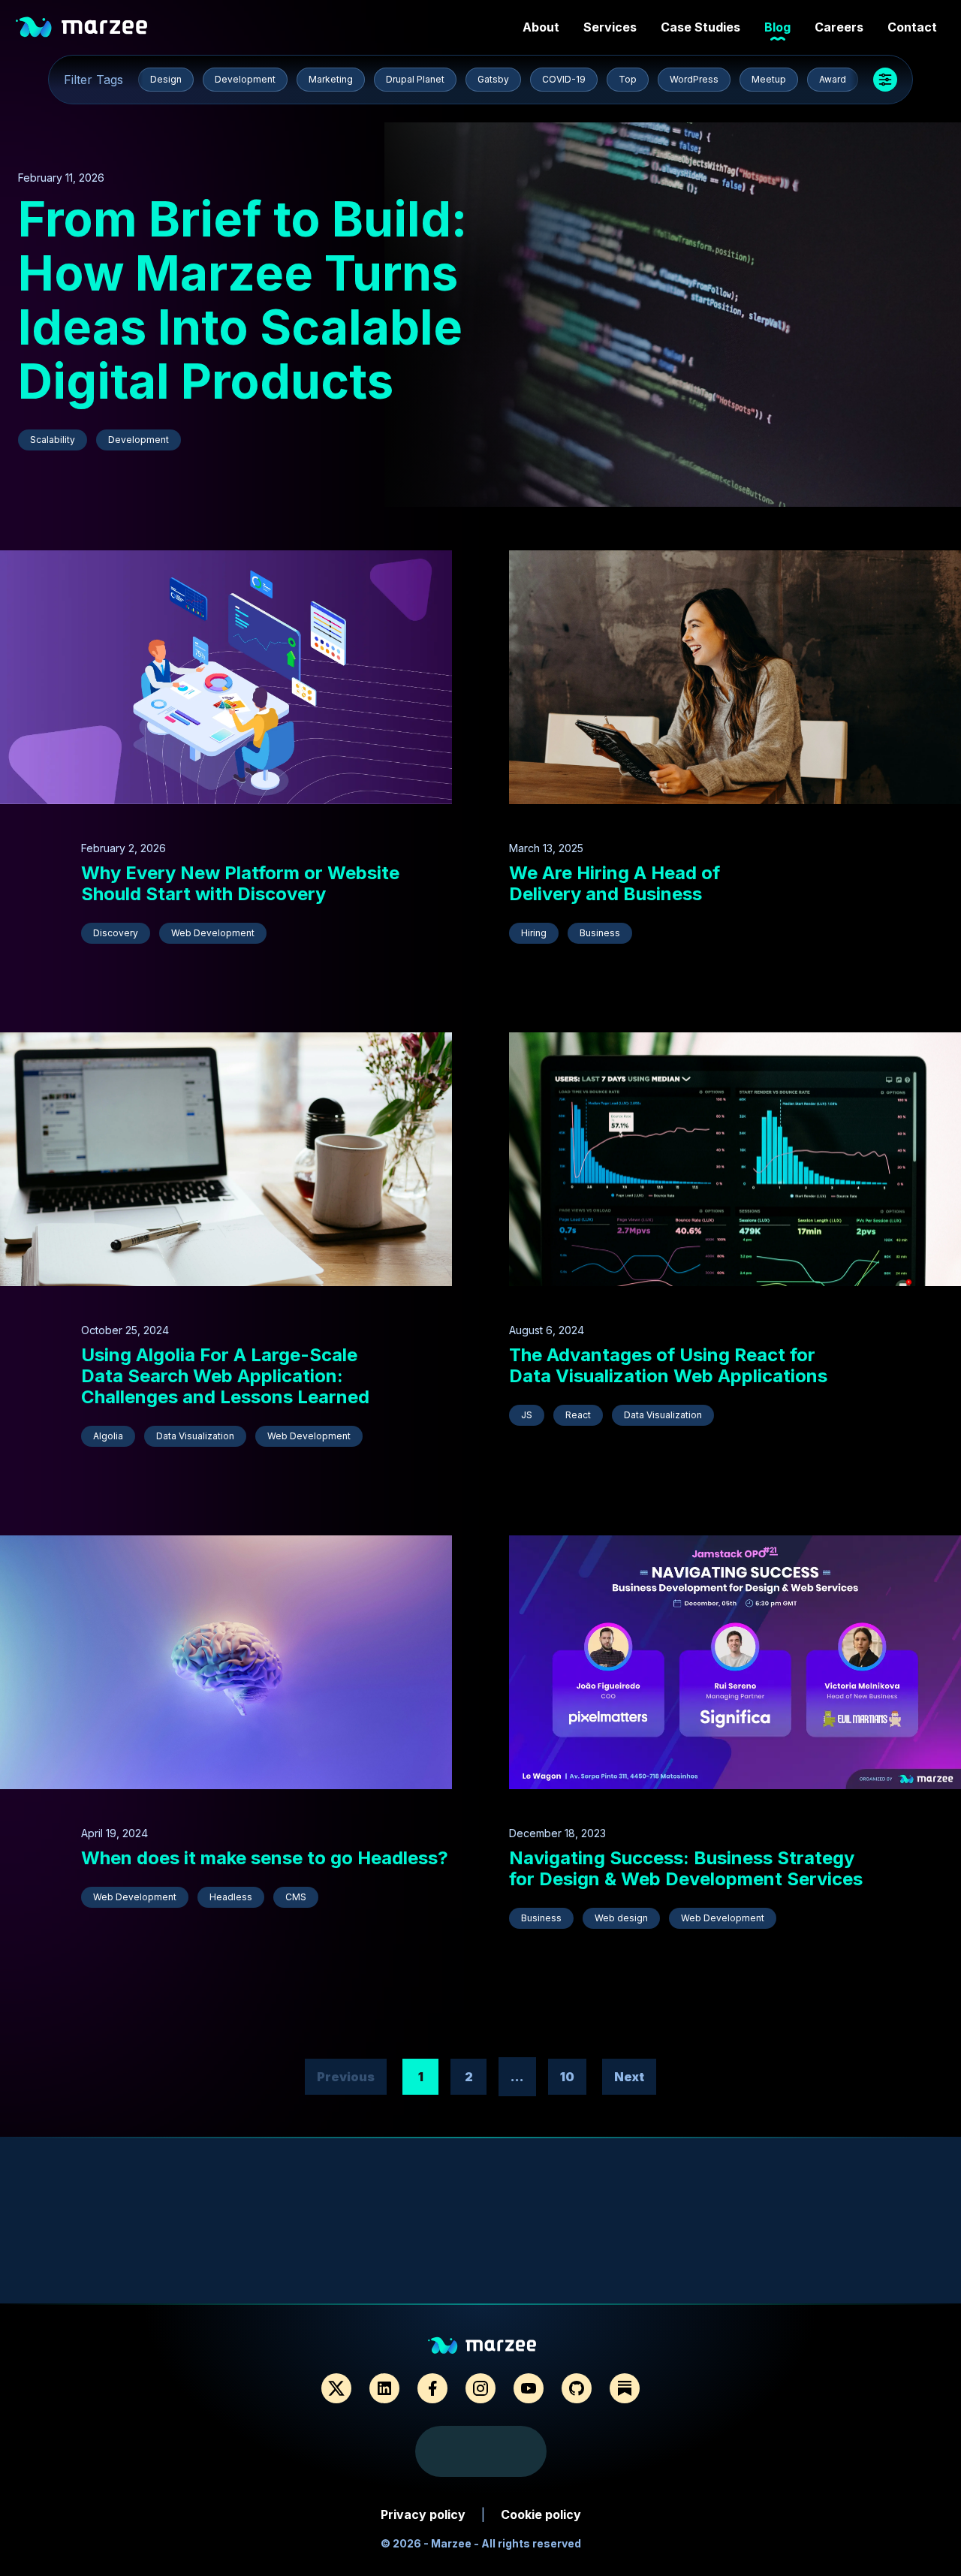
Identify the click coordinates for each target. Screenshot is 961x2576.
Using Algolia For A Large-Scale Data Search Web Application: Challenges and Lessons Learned (225, 1376)
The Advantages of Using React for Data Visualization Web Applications (668, 1365)
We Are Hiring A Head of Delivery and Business (615, 883)
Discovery (116, 933)
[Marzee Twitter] (336, 2388)
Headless (231, 1897)
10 (567, 2077)
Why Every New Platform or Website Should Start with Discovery (240, 883)
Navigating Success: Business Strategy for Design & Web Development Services (686, 1868)
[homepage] (80, 27)
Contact (912, 27)
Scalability (53, 440)
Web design (621, 1918)
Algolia (108, 1436)
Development (245, 79)
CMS (296, 1897)
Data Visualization (195, 1436)
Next (629, 2077)
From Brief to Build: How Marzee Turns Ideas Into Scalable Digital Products (243, 300)
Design (166, 79)
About (541, 27)
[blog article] (673, 315)
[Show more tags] (885, 80)
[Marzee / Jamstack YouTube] (529, 2388)
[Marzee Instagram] (480, 2388)
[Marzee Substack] (625, 2388)
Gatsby (493, 79)
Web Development (213, 933)
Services (610, 27)
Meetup (769, 79)
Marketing (331, 79)
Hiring (534, 933)
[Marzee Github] (577, 2388)
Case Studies (700, 27)
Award (833, 79)
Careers (839, 27)
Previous (346, 2077)
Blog (777, 27)
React (578, 1415)
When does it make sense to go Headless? (265, 1858)
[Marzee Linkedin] (384, 2388)
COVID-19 (564, 79)
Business (600, 933)
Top (628, 79)
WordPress (694, 79)
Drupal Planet (415, 79)
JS (527, 1415)
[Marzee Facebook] (432, 2388)
